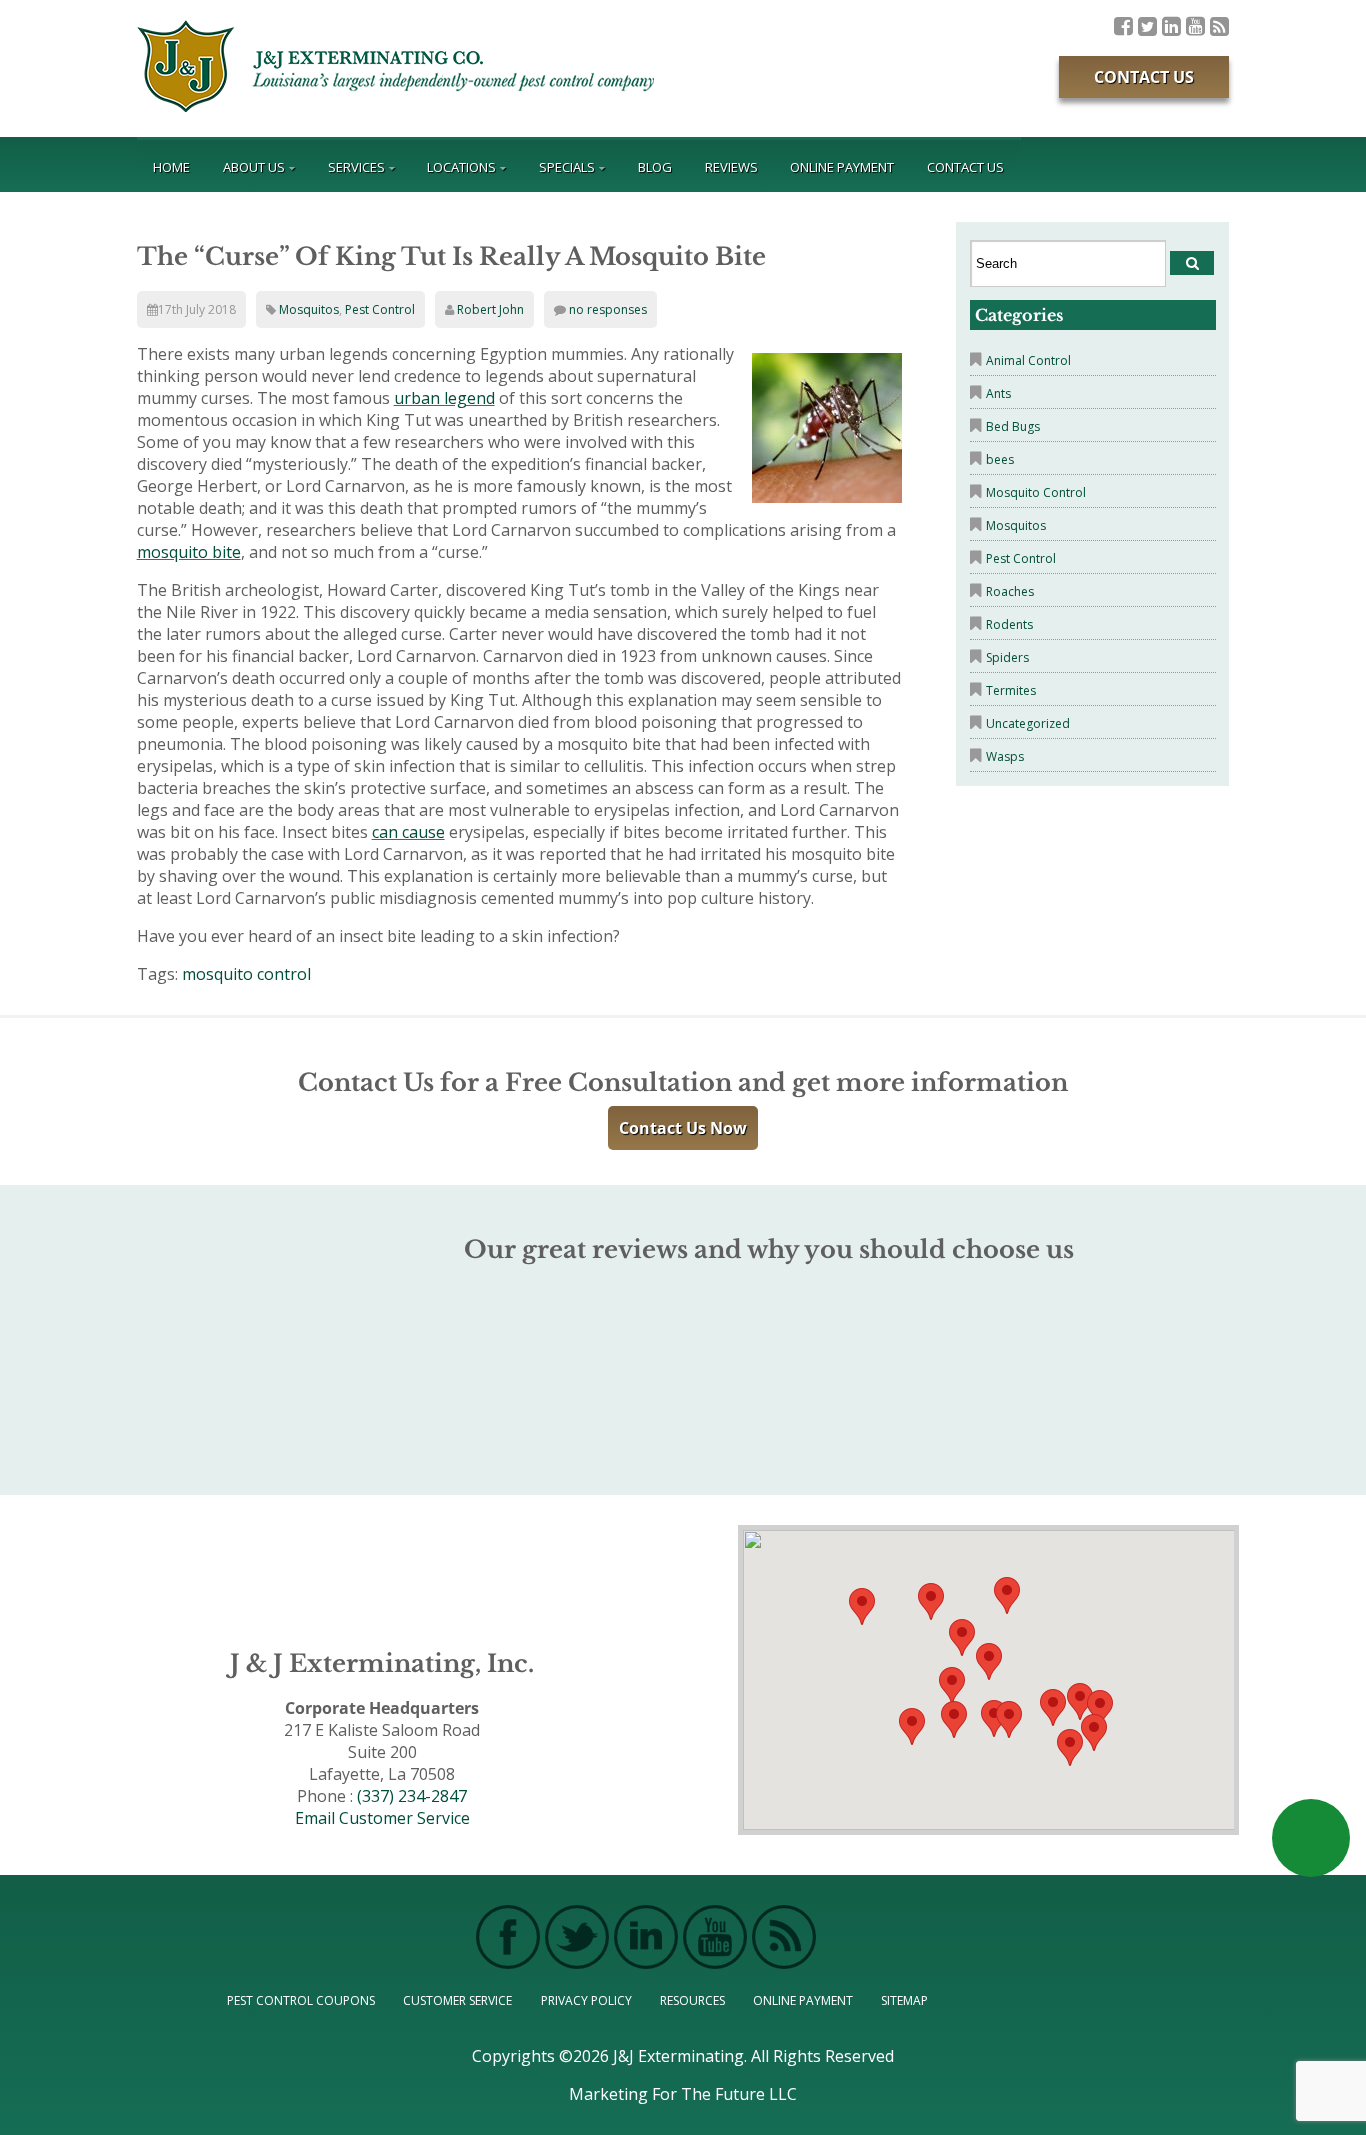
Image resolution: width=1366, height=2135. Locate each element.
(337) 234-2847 (412, 1796)
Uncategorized (1028, 723)
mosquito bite (189, 552)
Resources (692, 2000)
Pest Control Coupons (301, 2000)
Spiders (1007, 657)
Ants (998, 393)
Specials (567, 167)
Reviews (731, 167)
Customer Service (457, 2000)
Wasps (1005, 756)
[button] (1009, 1719)
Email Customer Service (382, 1818)
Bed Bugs (1013, 426)
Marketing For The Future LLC (683, 2094)
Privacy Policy (586, 2000)
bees (1000, 459)
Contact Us (1144, 77)
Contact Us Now (683, 1128)
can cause (408, 832)
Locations (461, 167)
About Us (254, 167)
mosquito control (246, 974)
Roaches (1010, 591)
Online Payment (842, 167)
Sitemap (904, 2000)
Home (171, 167)
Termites (1011, 690)
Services (356, 167)
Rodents (1009, 624)
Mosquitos (309, 309)
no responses (608, 309)
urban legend (444, 398)
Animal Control (1028, 360)
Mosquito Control (1036, 492)
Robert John (490, 309)
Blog (655, 167)
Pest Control (380, 309)
